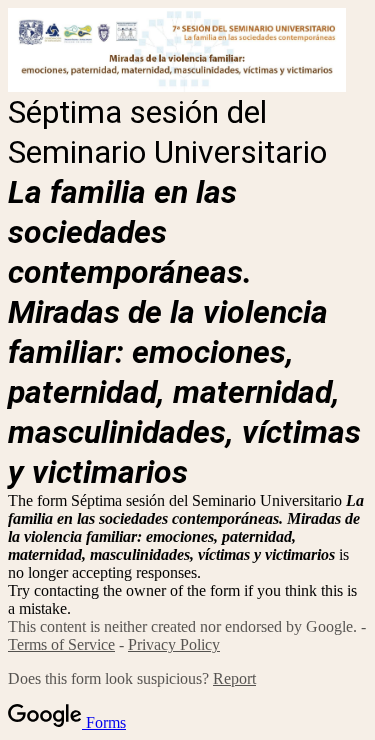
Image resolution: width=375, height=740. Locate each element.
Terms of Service (61, 644)
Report (234, 678)
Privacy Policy (174, 644)
